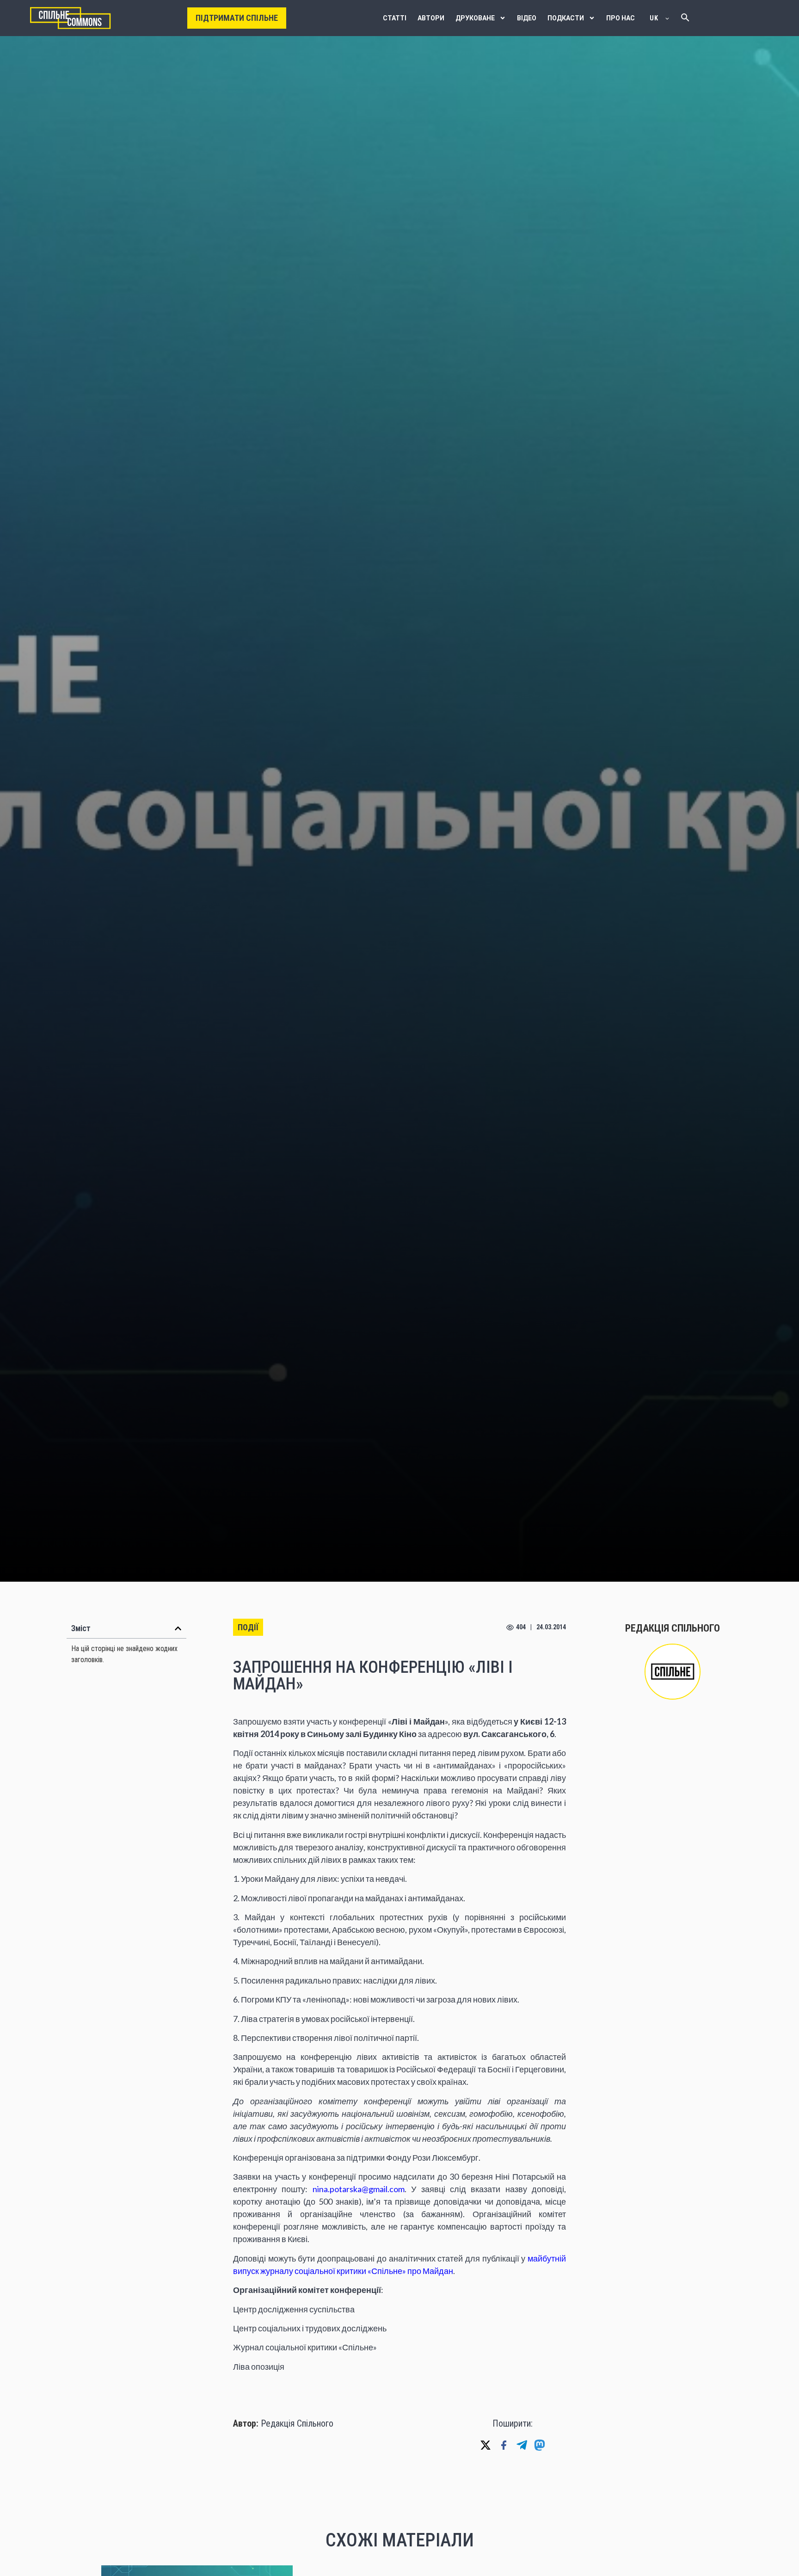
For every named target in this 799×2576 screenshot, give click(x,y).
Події (248, 1627)
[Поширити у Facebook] (504, 2445)
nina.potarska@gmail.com (359, 2189)
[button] (178, 1628)
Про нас (621, 18)
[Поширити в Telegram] (522, 2445)
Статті (395, 18)
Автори (431, 18)
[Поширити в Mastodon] (540, 2445)
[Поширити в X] (486, 2445)
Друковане (475, 18)
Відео (527, 18)
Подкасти (566, 18)
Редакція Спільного (297, 2423)
